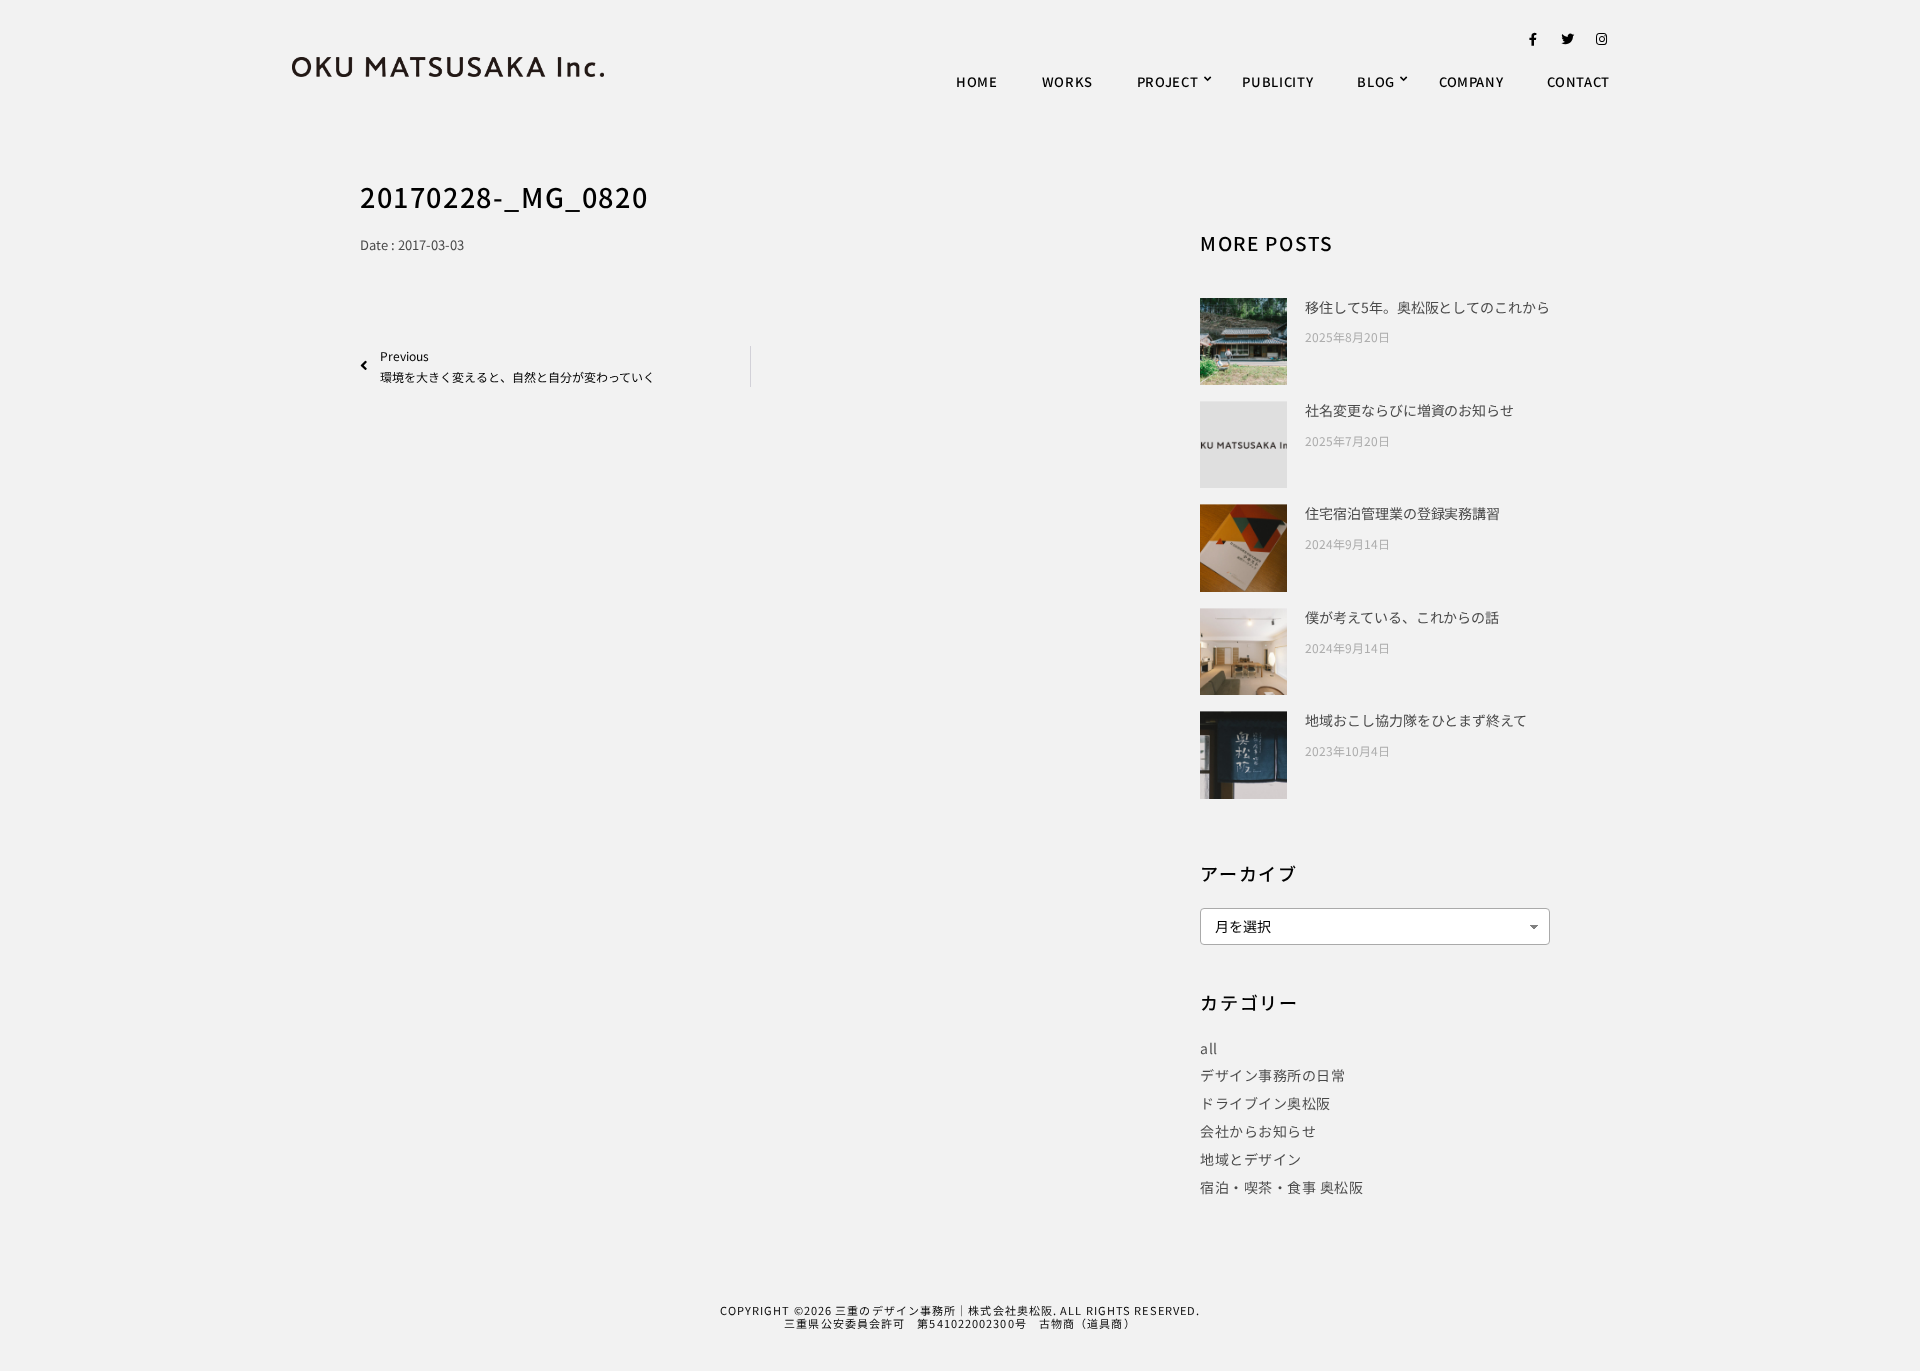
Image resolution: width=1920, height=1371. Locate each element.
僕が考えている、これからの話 (1402, 617)
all (1209, 1048)
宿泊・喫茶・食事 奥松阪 (1281, 1187)
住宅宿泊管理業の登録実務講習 (1402, 513)
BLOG (1376, 81)
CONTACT (1578, 81)
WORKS (1067, 81)
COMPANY (1471, 81)
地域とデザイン (1251, 1159)
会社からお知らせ (1258, 1131)
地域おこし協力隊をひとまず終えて (1415, 720)
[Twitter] (1568, 43)
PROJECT (1168, 81)
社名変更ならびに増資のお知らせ (1409, 410)
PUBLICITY (1277, 81)
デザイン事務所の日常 (1272, 1075)
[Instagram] (1602, 43)
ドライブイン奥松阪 (1265, 1103)
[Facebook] (1533, 43)
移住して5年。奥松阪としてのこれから (1427, 307)
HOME (977, 81)
